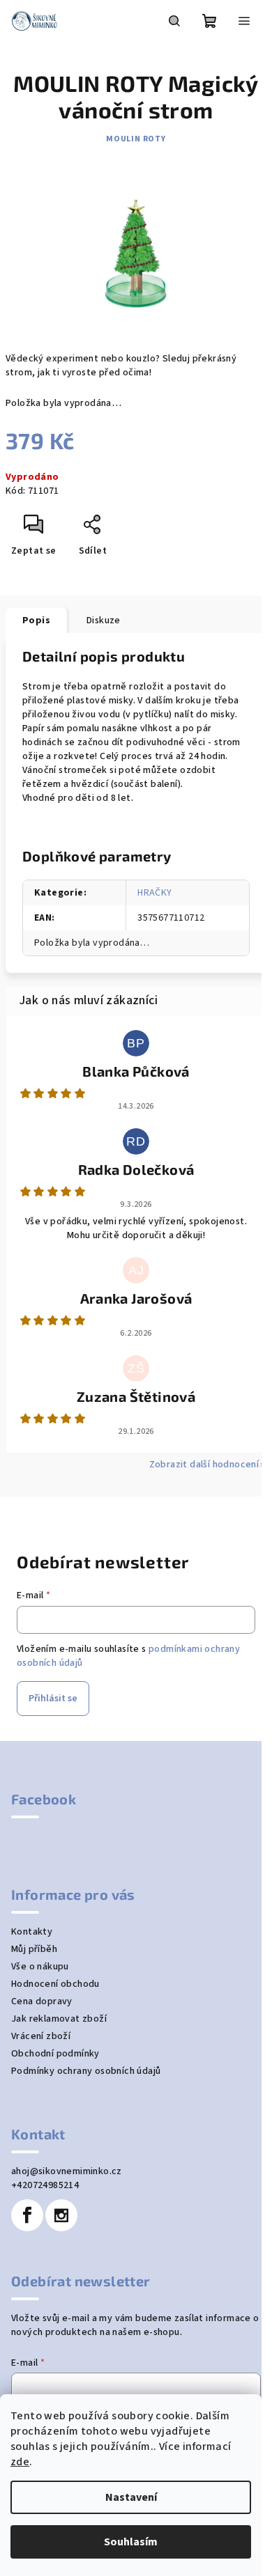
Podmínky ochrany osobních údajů (86, 2071)
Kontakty (32, 1932)
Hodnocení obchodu (55, 1984)
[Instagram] (61, 2215)
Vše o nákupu (40, 1967)
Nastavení (131, 2497)
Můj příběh (34, 1949)
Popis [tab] (36, 620)
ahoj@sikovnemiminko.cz (67, 2171)
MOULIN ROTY (136, 139)
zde (20, 2462)
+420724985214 (45, 2185)
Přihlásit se (53, 1699)
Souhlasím (131, 2542)
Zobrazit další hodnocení (204, 1465)
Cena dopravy (42, 2001)
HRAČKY (154, 893)
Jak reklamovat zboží (59, 2019)
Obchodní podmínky (55, 2054)
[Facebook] (27, 2215)
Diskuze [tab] (104, 620)
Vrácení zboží (41, 2036)
